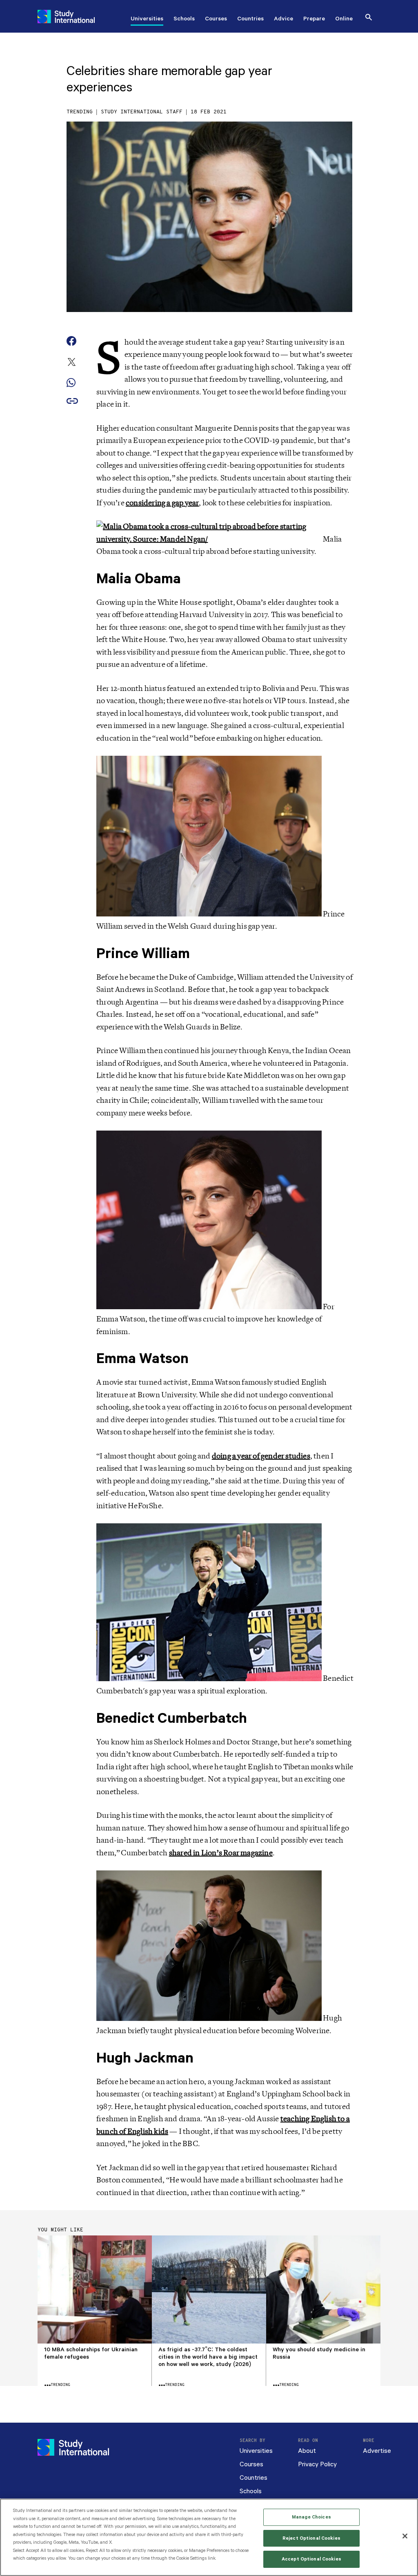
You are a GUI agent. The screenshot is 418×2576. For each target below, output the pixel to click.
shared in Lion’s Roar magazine (221, 1853)
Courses (216, 20)
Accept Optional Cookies (311, 2559)
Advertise (377, 2451)
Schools (184, 20)
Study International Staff (142, 112)
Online (344, 20)
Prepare (314, 20)
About (307, 2451)
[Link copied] (72, 402)
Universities (147, 20)
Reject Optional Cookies (311, 2538)
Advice (283, 20)
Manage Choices (311, 2517)
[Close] (405, 2536)
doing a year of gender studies (261, 1456)
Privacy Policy (317, 2464)
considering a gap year (162, 503)
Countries (250, 20)
